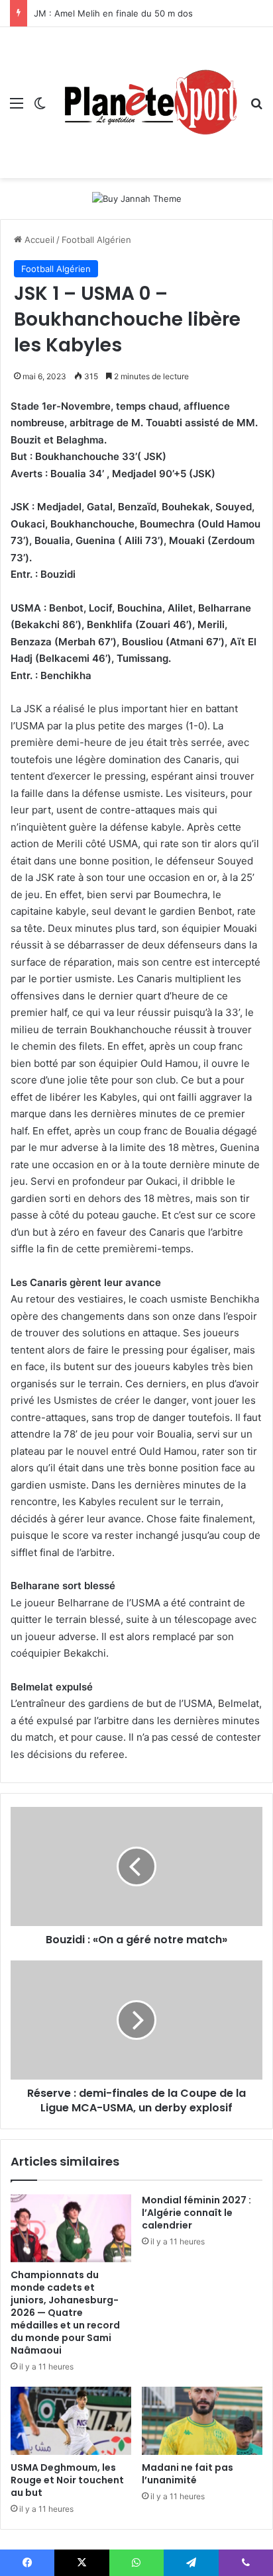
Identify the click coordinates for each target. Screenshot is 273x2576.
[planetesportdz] (148, 103)
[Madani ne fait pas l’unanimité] (202, 2421)
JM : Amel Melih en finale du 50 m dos (113, 13)
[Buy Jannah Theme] (137, 198)
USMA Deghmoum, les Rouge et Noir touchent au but (67, 2480)
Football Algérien (96, 240)
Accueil (38, 240)
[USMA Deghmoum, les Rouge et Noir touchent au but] (71, 2421)
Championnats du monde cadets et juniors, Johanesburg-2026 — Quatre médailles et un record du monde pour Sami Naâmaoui (65, 2313)
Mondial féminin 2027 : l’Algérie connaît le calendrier (196, 2213)
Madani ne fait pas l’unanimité (188, 2474)
